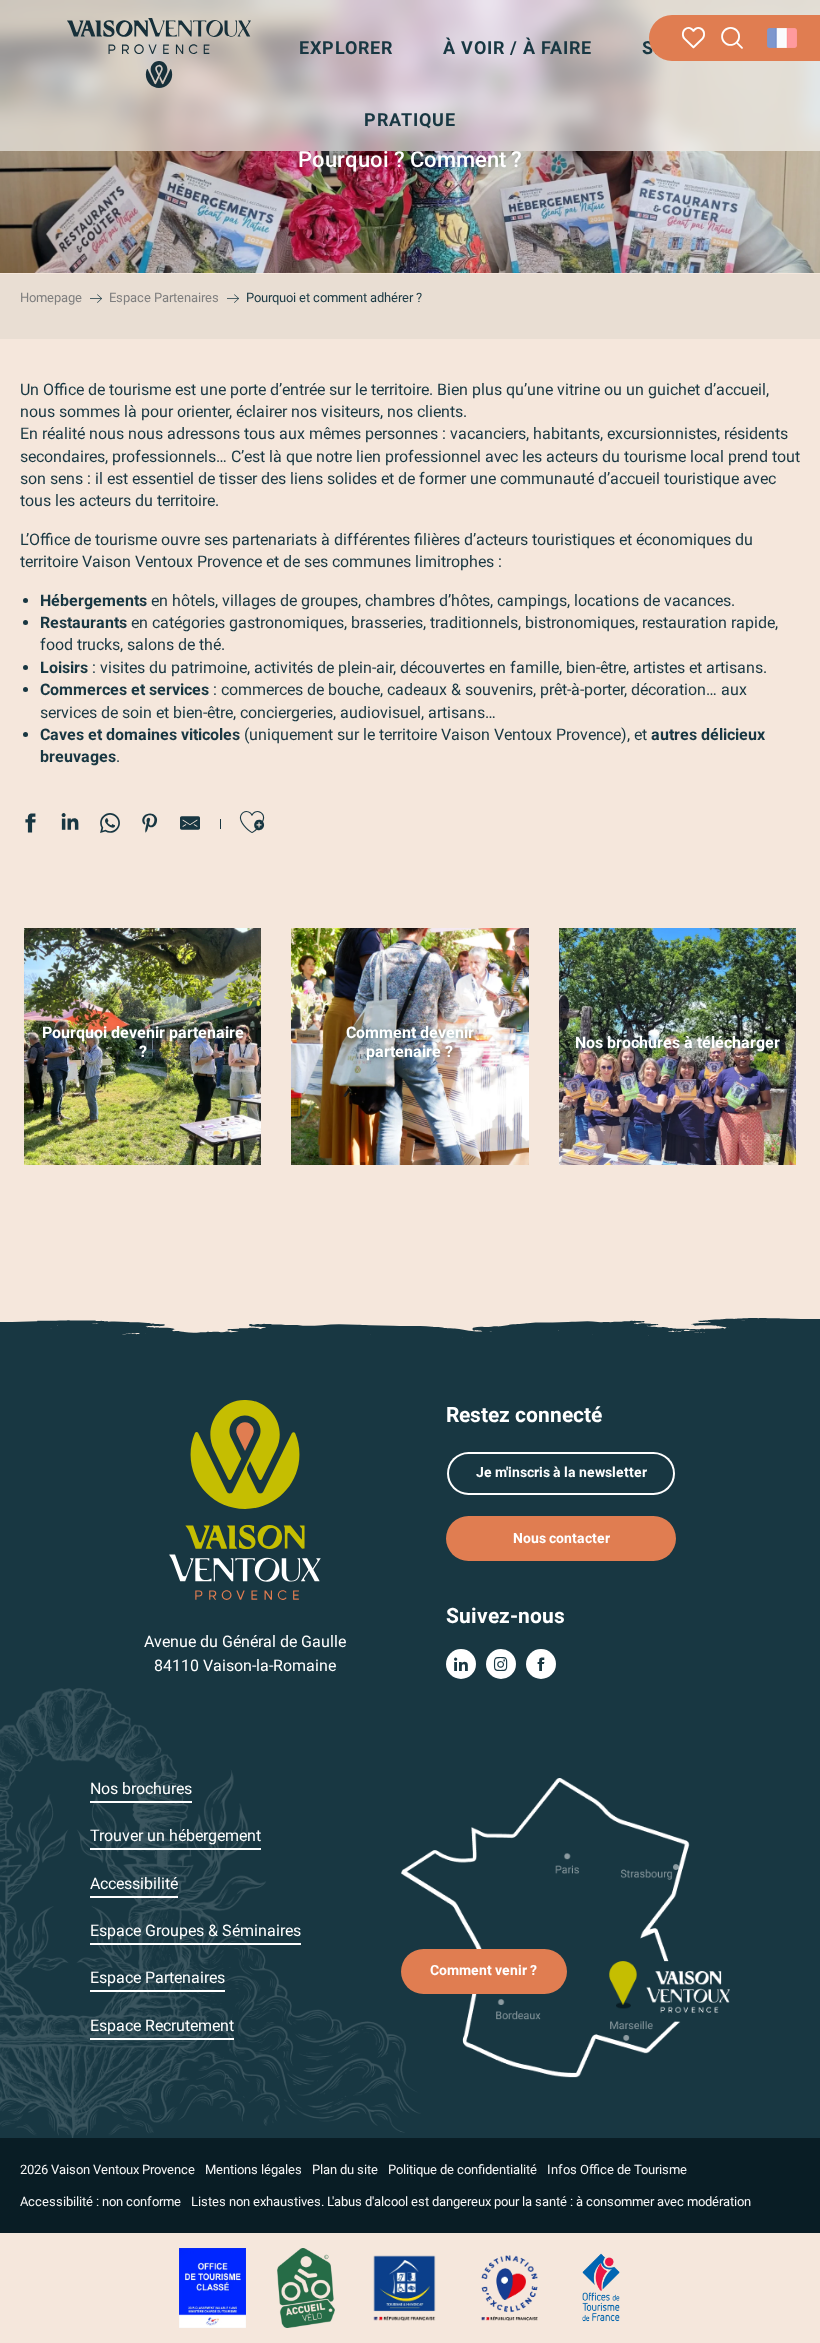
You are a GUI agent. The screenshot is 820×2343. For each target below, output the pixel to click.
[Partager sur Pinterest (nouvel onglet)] (150, 826)
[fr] (783, 38)
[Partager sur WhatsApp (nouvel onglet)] (110, 826)
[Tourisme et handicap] (405, 2286)
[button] (732, 38)
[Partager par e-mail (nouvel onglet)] (190, 826)
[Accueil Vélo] (305, 2286)
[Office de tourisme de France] (601, 2286)
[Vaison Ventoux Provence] (158, 53)
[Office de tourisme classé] (212, 2286)
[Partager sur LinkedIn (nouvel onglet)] (70, 826)
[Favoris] (693, 38)
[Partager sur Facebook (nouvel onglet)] (30, 826)
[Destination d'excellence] (509, 2286)
